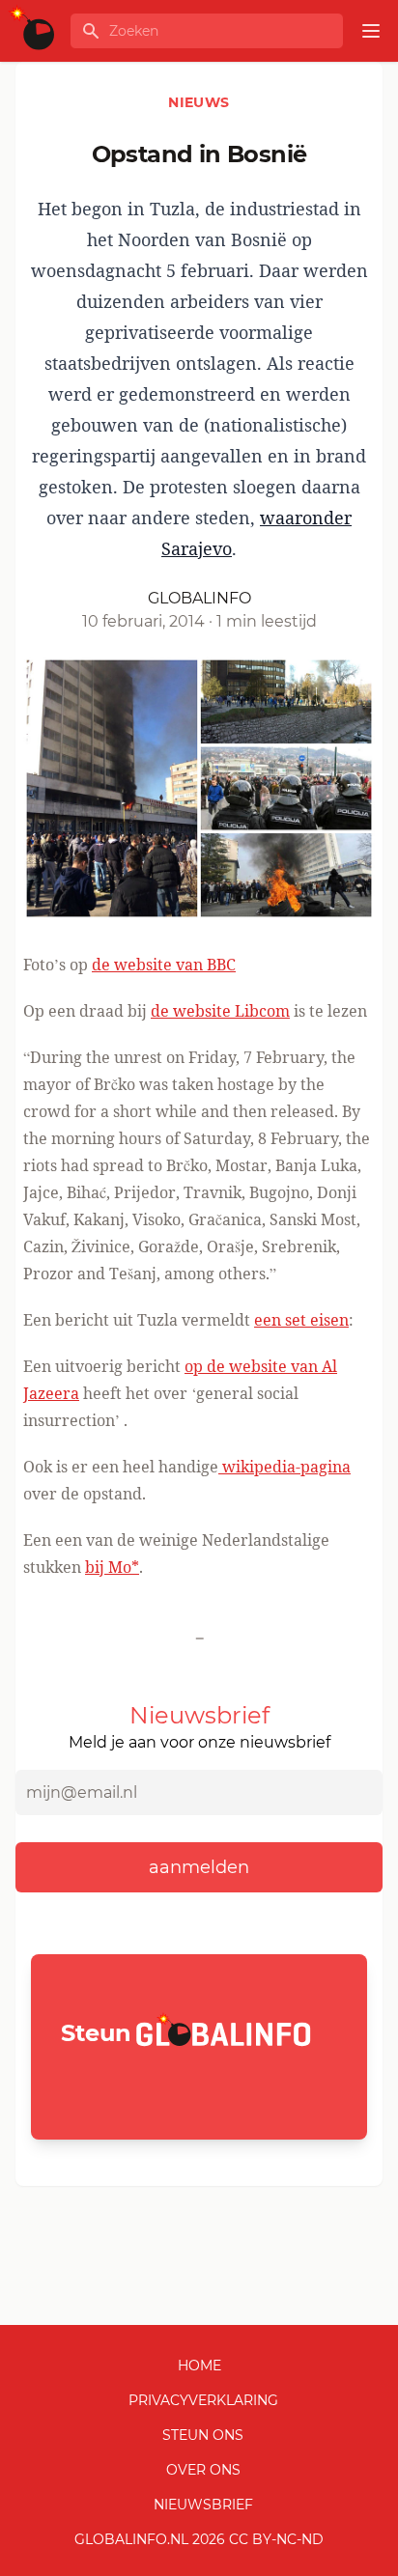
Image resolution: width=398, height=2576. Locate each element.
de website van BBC (164, 965)
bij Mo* (112, 1567)
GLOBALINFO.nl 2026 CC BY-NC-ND (199, 2539)
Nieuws (199, 102)
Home (199, 2366)
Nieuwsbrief (203, 2505)
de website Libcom (220, 1011)
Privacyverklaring (203, 2400)
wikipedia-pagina (284, 1467)
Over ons (203, 2470)
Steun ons (203, 2435)
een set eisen (301, 1320)
